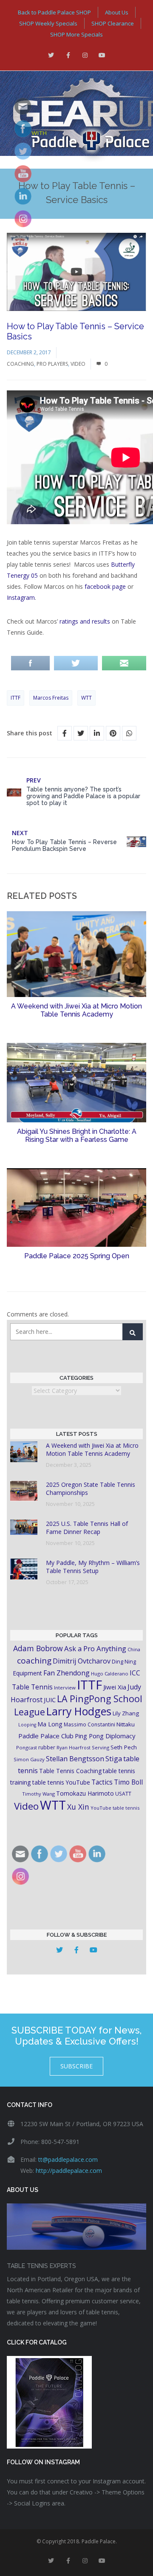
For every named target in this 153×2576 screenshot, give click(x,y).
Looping (27, 1725)
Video (78, 364)
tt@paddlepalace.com (68, 2159)
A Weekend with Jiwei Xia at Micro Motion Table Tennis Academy (76, 1010)
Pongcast (27, 1747)
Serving (101, 1747)
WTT (86, 698)
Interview (65, 1688)
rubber (47, 1747)
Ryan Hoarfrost (74, 1747)
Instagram (21, 597)
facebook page (105, 586)
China (134, 1649)
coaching (34, 1661)
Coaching (20, 364)
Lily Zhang (126, 1713)
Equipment (27, 1673)
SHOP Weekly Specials (48, 23)
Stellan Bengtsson (75, 1759)
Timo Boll (128, 1782)
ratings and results (85, 621)
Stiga (114, 1758)
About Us (117, 12)
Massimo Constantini (89, 1724)
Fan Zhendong (67, 1673)
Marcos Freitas (51, 698)
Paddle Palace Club (46, 1736)
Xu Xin (78, 1807)
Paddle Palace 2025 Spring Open (77, 1256)
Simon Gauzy (29, 1759)
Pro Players (52, 364)
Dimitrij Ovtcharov (82, 1661)
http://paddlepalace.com (69, 2171)
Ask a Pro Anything (95, 1648)
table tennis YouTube (61, 1782)
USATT (123, 1794)
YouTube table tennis (115, 1808)
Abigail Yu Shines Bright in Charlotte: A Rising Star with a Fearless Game (77, 1135)
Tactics (102, 1782)
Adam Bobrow (38, 1648)
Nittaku (126, 1724)
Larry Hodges (79, 1711)
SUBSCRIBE (76, 2066)
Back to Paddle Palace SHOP (54, 12)
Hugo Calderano (110, 1674)
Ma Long (50, 1724)
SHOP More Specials (76, 34)
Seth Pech (124, 1747)
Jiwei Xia (115, 1687)
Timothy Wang (38, 1794)
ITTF (16, 698)
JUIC (50, 1700)
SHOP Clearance (113, 23)
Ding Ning (124, 1662)
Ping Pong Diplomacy (105, 1736)
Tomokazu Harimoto (85, 1793)
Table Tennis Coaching (70, 1771)
